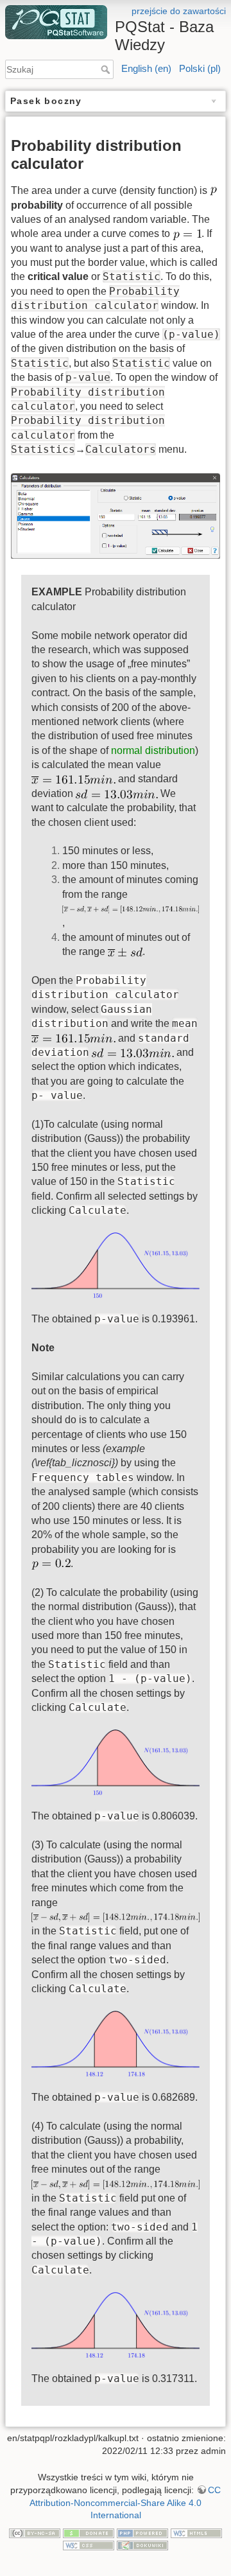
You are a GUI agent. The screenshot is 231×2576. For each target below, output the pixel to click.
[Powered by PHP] (142, 2532)
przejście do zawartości (179, 11)
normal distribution (153, 750)
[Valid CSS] (89, 2545)
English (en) (146, 68)
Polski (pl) (200, 68)
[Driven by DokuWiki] (142, 2545)
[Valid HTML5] (196, 2532)
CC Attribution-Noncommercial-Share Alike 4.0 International (125, 2502)
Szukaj (107, 69)
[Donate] (89, 2532)
